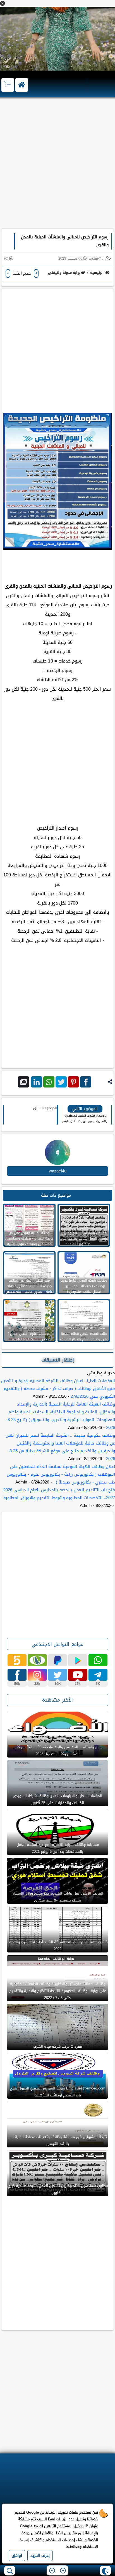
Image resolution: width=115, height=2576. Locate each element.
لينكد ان (37, 1082)
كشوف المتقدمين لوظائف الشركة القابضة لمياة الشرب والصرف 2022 (57, 1946)
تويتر (61, 1082)
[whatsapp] (98, 1660)
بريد (23, 1082)
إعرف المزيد (40, 2556)
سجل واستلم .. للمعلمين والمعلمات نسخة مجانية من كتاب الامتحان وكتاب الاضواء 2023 (57, 1751)
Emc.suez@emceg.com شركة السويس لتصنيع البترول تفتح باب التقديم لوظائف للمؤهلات (58, 2092)
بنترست (73, 1082)
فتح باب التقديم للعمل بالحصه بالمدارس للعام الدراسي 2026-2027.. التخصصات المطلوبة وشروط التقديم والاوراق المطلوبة (58, 1494)
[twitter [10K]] (57, 1675)
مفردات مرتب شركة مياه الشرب (58, 2046)
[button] (3, 3)
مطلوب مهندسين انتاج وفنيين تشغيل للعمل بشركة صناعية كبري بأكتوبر (58, 2189)
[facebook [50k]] (17, 1675)
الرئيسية (97, 272)
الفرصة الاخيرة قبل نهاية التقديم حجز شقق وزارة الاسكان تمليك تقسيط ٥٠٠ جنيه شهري (57, 1897)
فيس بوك (86, 1082)
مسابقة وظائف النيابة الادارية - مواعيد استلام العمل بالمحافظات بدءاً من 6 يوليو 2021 (58, 1848)
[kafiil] (37, 1660)
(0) (6, 258)
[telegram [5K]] (98, 1675)
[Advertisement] (57, 166)
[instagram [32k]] (37, 1675)
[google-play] (78, 1660)
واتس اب (49, 1082)
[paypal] (57, 1660)
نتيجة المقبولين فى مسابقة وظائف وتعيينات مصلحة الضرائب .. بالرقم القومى (57, 2140)
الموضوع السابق (45, 1108)
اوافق (17, 2556)
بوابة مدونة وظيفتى (64, 272)
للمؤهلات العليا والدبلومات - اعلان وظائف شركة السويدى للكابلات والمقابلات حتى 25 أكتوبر (57, 1799)
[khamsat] (17, 1660)
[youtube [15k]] (78, 1675)
